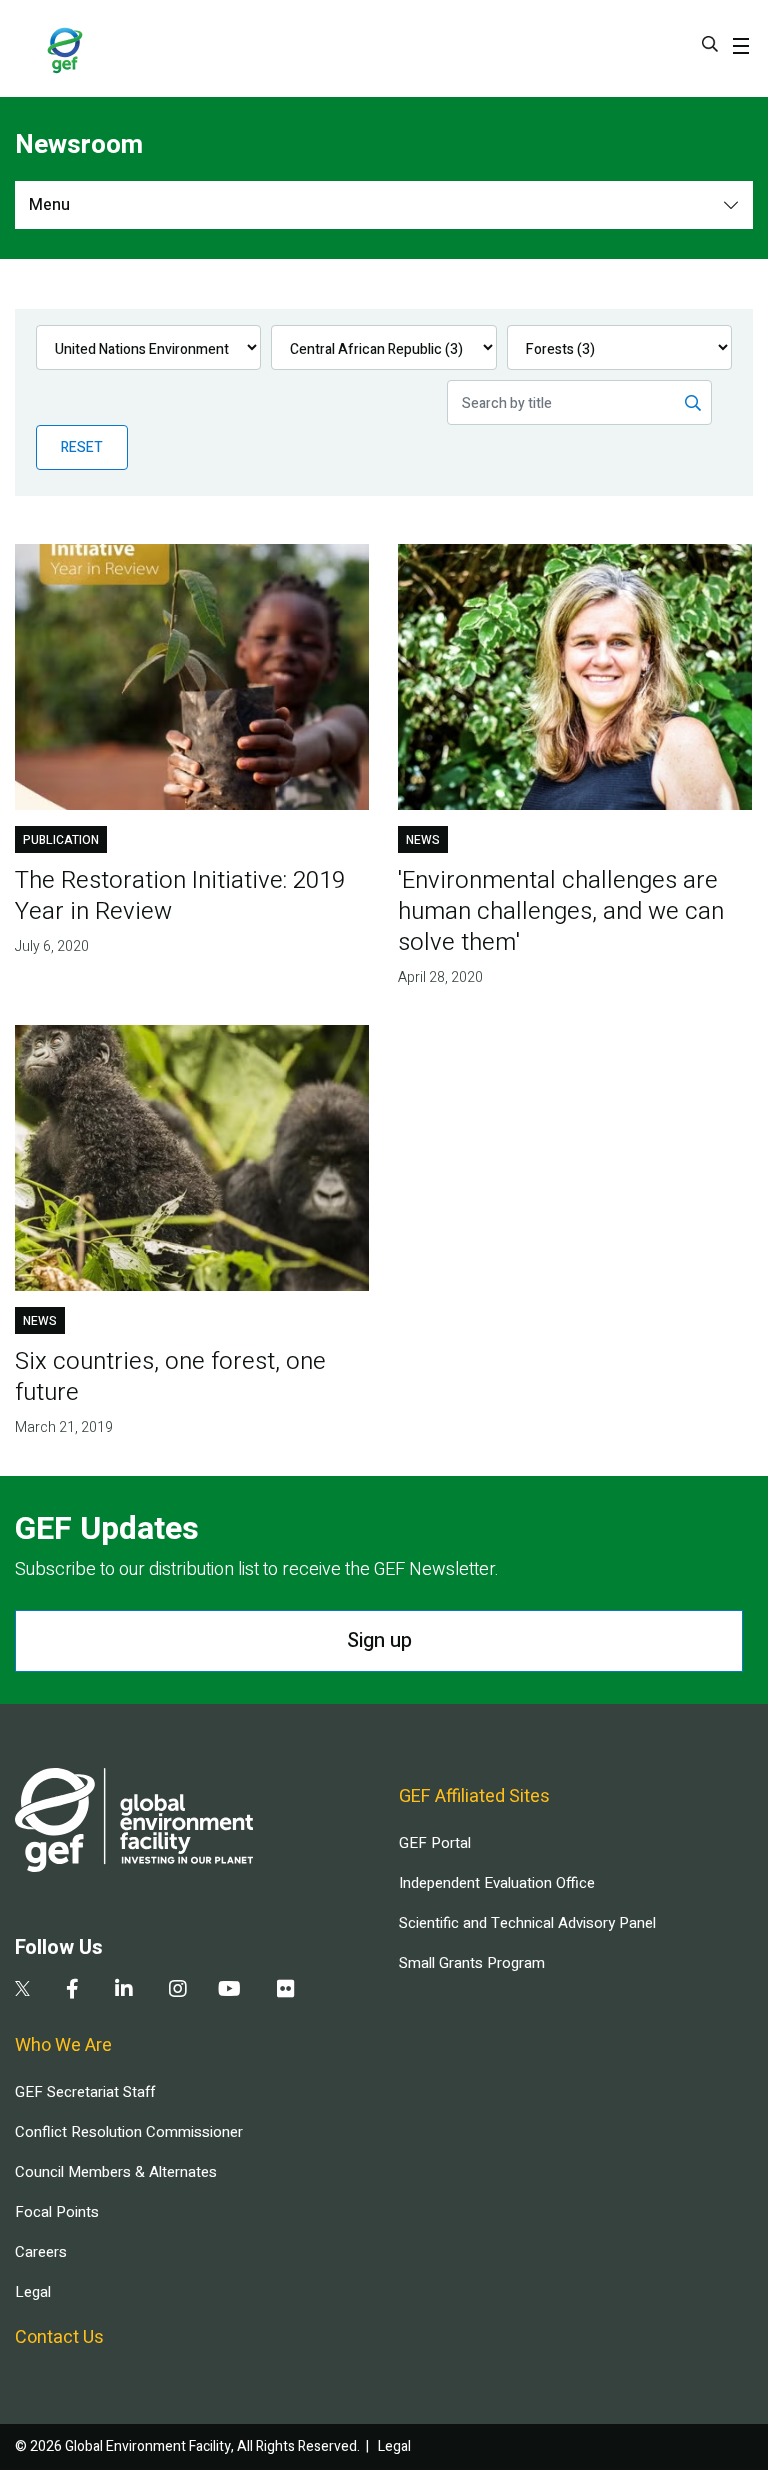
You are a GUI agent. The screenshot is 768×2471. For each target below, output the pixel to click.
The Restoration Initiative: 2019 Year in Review (180, 896)
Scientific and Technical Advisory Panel (527, 1923)
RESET (82, 447)
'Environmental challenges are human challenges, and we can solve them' (561, 911)
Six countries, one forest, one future (170, 1377)
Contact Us (59, 2337)
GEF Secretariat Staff (85, 2092)
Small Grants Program (472, 1963)
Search (710, 44)
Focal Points (57, 2212)
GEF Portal (435, 1843)
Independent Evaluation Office (497, 1883)
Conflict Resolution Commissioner (129, 2132)
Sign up (379, 1640)
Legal (33, 2292)
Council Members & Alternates (116, 2172)
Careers (41, 2252)
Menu (49, 205)
